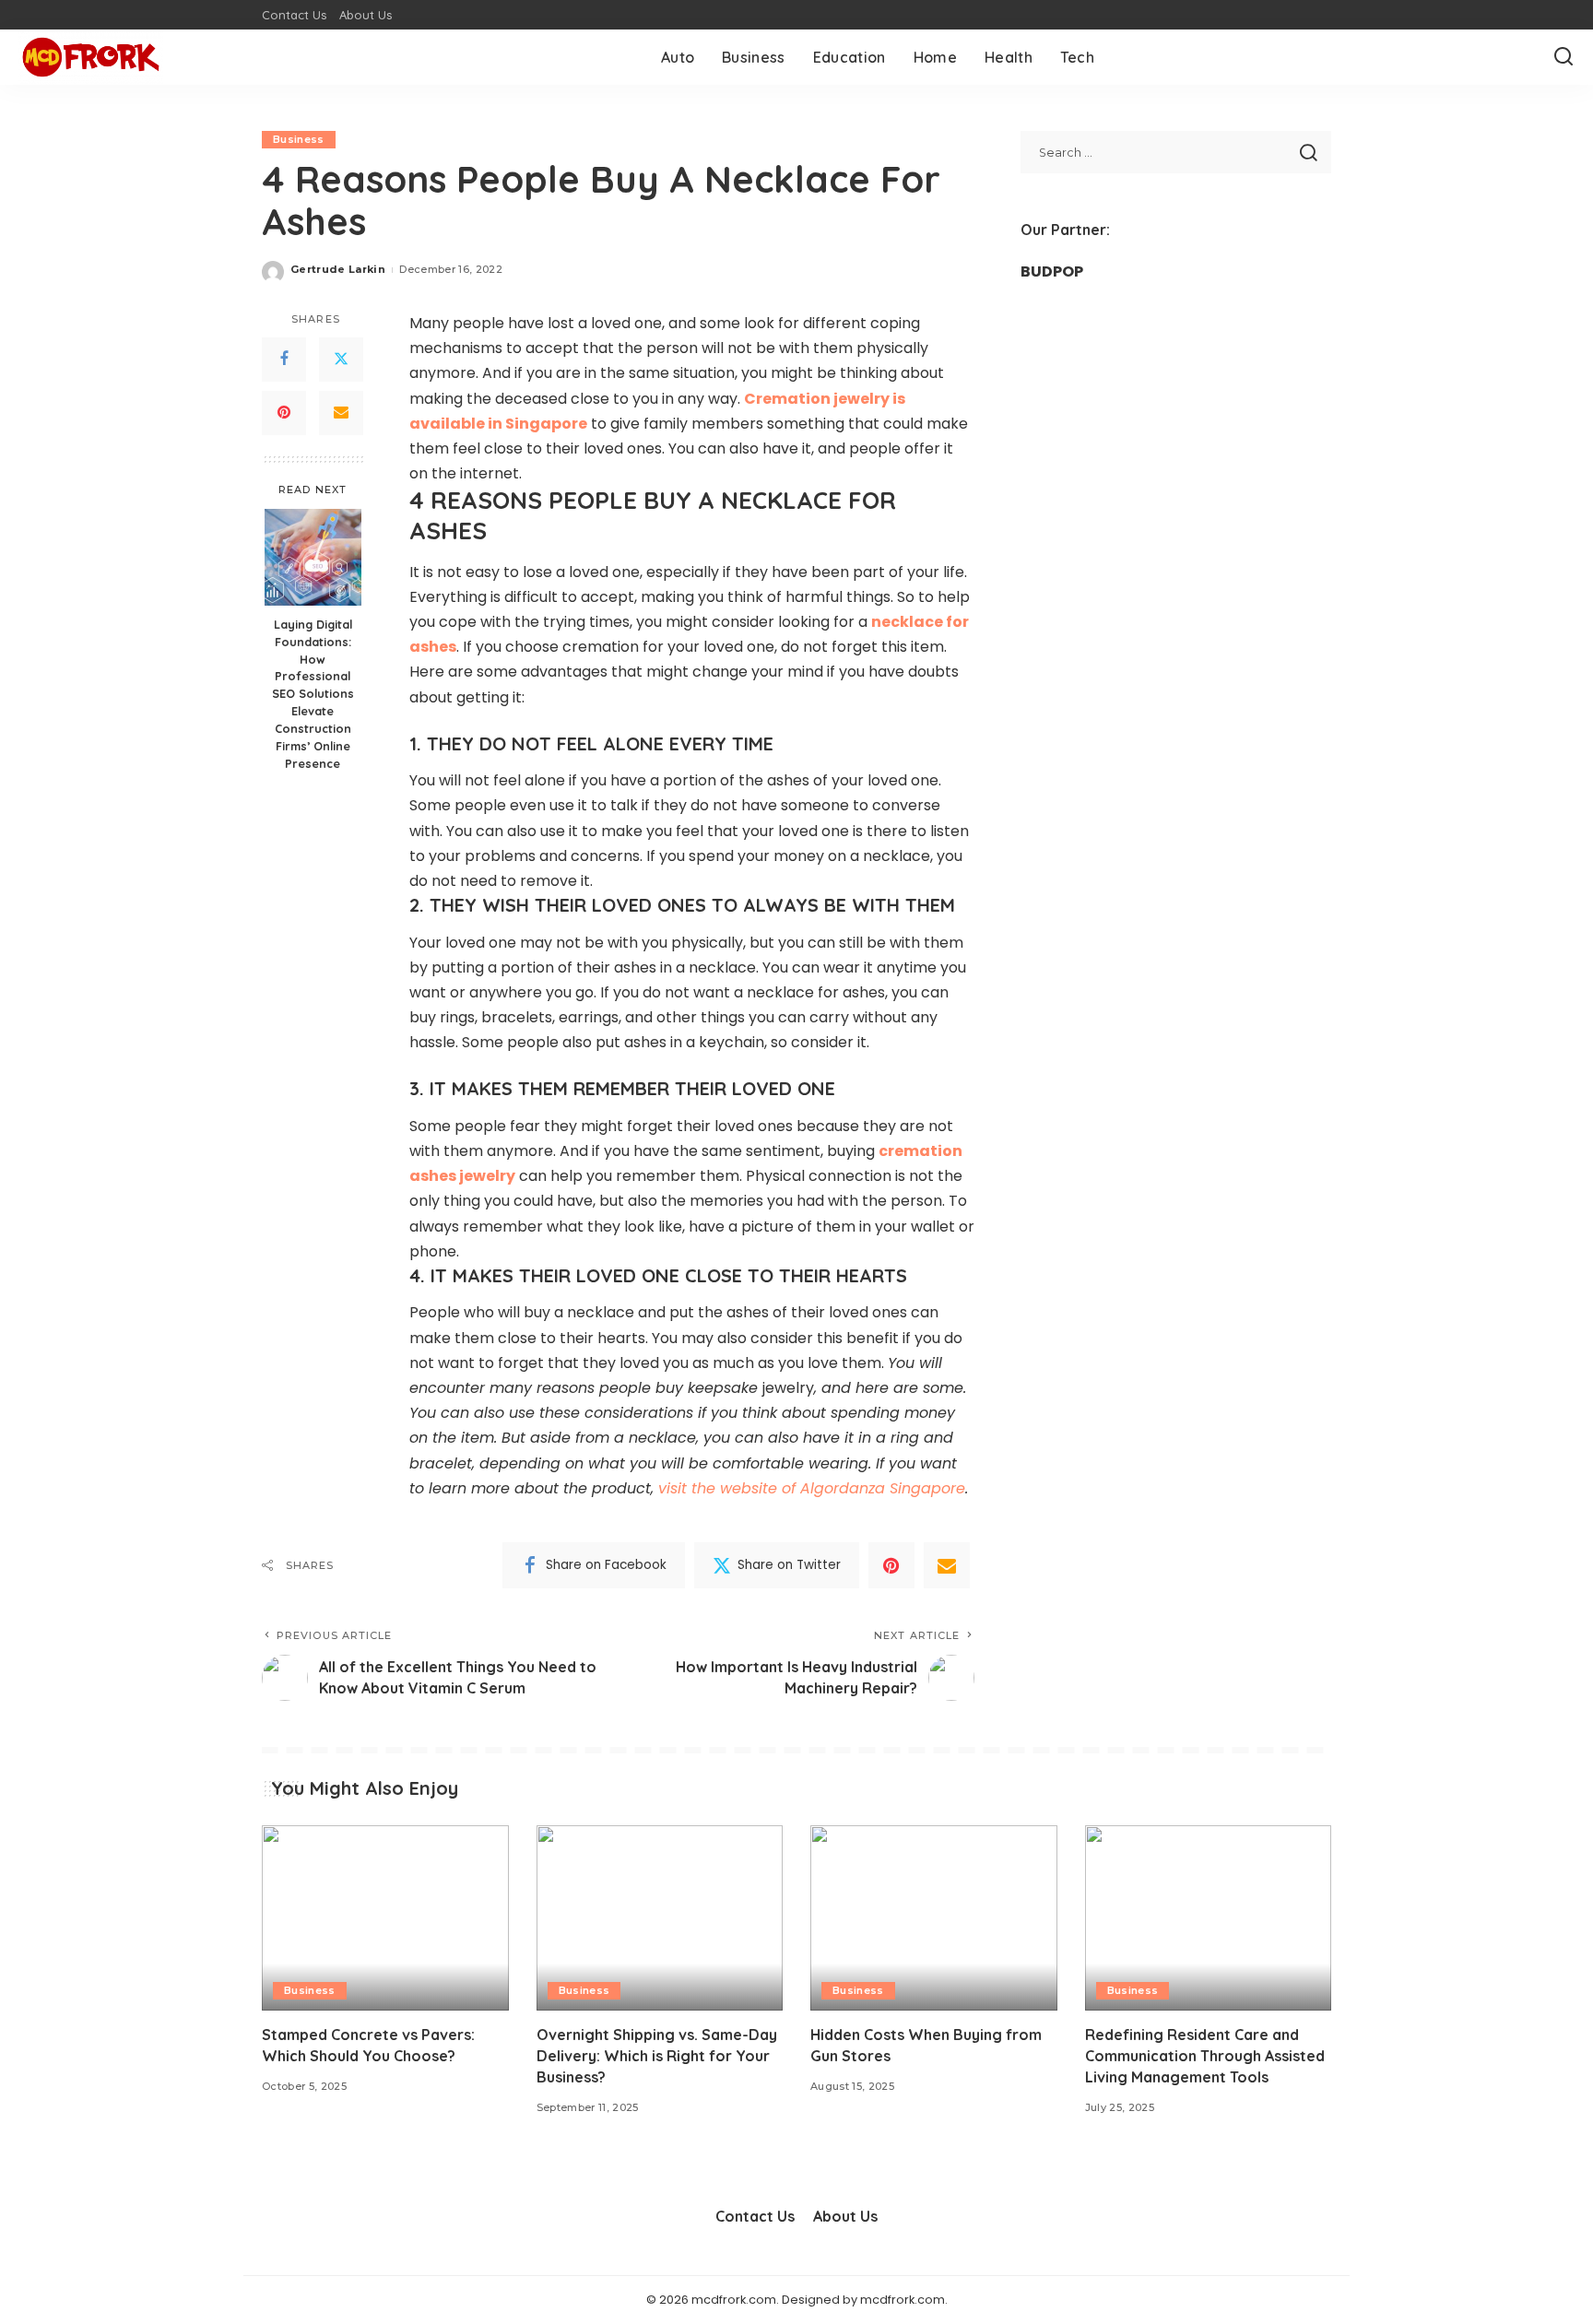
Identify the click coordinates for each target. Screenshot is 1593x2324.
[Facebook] (284, 360)
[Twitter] (341, 360)
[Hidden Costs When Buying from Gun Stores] (934, 1918)
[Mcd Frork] (91, 57)
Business (299, 139)
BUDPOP (1052, 271)
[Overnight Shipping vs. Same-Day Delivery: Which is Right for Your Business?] (660, 1918)
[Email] (341, 413)
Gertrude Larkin (338, 269)
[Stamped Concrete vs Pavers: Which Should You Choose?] (385, 1918)
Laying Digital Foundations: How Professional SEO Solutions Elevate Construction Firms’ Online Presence (313, 693)
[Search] (1563, 57)
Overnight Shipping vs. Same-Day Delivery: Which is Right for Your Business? (657, 2056)
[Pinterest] (284, 413)
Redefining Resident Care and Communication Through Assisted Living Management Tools (1205, 2056)
